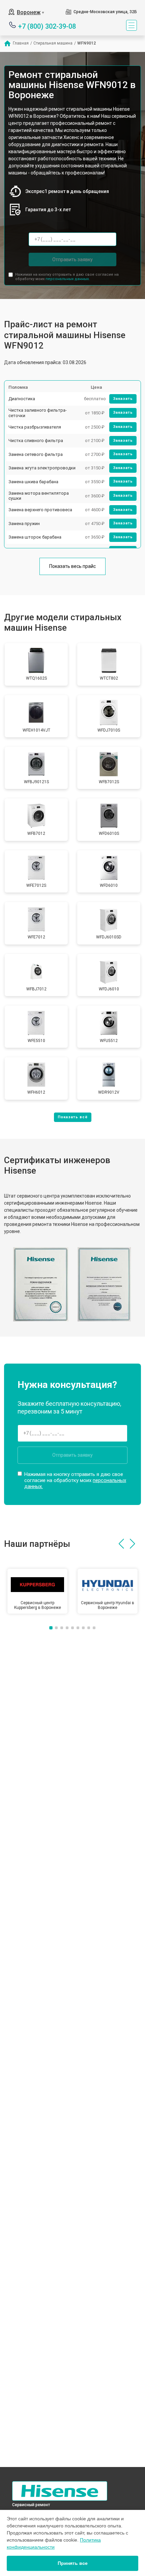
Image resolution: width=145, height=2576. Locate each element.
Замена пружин (24, 524)
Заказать (123, 399)
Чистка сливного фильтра (36, 441)
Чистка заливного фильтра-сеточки (38, 413)
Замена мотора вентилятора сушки (39, 496)
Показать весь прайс (72, 566)
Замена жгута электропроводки (42, 468)
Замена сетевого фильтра (36, 454)
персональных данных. (68, 279)
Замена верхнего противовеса (40, 510)
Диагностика (22, 399)
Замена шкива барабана (33, 482)
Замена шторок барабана (35, 537)
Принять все (73, 2563)
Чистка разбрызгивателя (35, 427)
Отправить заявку (72, 259)
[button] (121, 1544)
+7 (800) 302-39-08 (47, 26)
